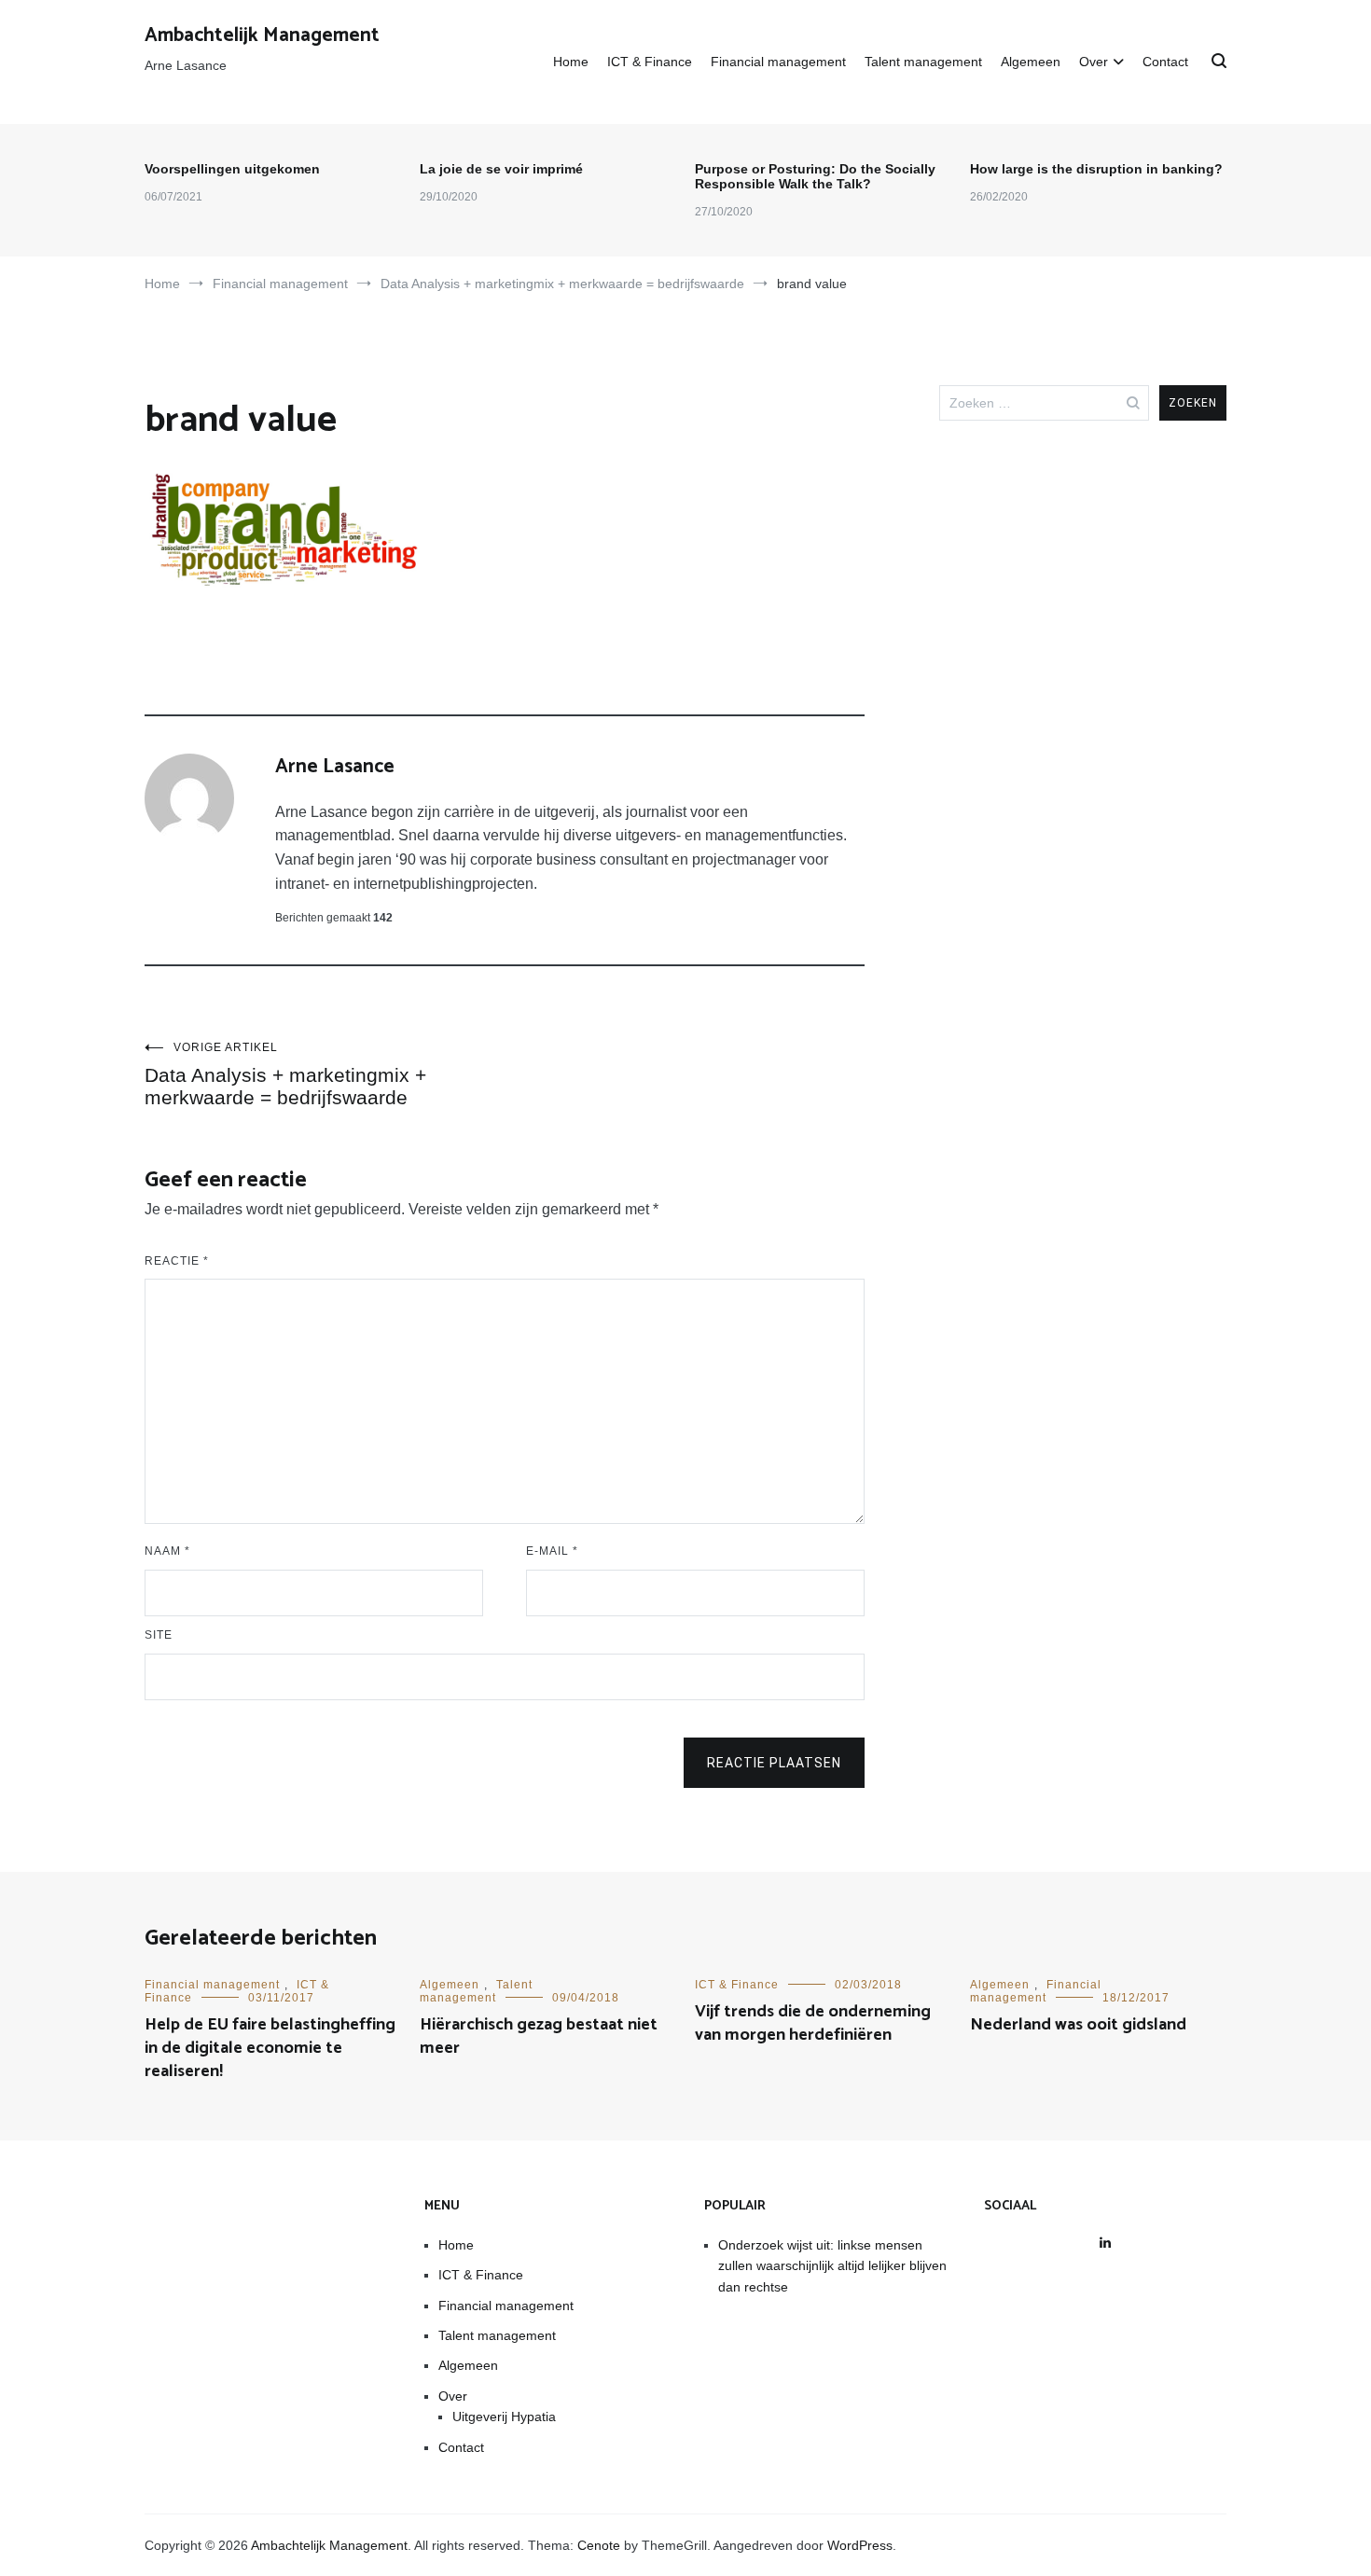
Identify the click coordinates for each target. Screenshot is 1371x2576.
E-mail (552, 1551)
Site (159, 1635)
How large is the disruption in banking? (1096, 169)
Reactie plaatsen (774, 1763)
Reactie (177, 1261)
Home (571, 62)
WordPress (860, 2545)
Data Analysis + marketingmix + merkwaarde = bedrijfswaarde (285, 1074)
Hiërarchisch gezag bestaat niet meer (539, 2036)
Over (1094, 62)
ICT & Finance (650, 62)
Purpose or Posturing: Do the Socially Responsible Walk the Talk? (815, 176)
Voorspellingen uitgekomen (232, 169)
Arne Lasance (335, 767)
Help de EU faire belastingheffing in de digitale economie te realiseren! (270, 2048)
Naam (167, 1551)
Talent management (923, 62)
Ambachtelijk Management (262, 35)
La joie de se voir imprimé (501, 169)
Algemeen (1031, 62)
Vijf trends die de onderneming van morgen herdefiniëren (813, 2023)
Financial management (778, 62)
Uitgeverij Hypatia (504, 2417)
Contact (1165, 62)
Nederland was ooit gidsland (1078, 2025)
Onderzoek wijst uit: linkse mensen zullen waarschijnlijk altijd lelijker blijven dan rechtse (832, 2266)
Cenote (599, 2545)
